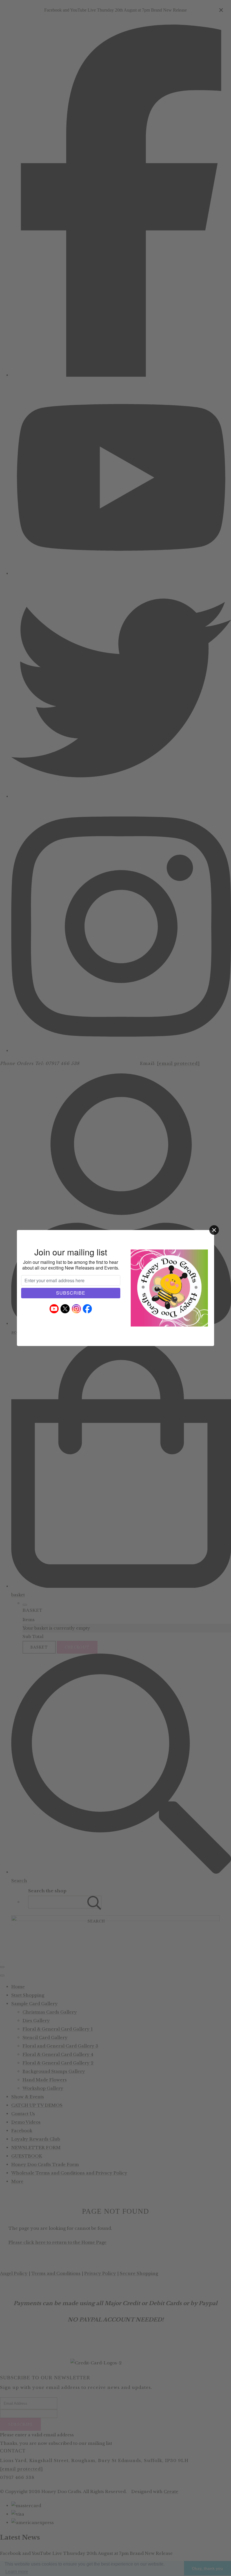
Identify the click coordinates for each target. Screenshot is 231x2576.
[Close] (214, 1230)
